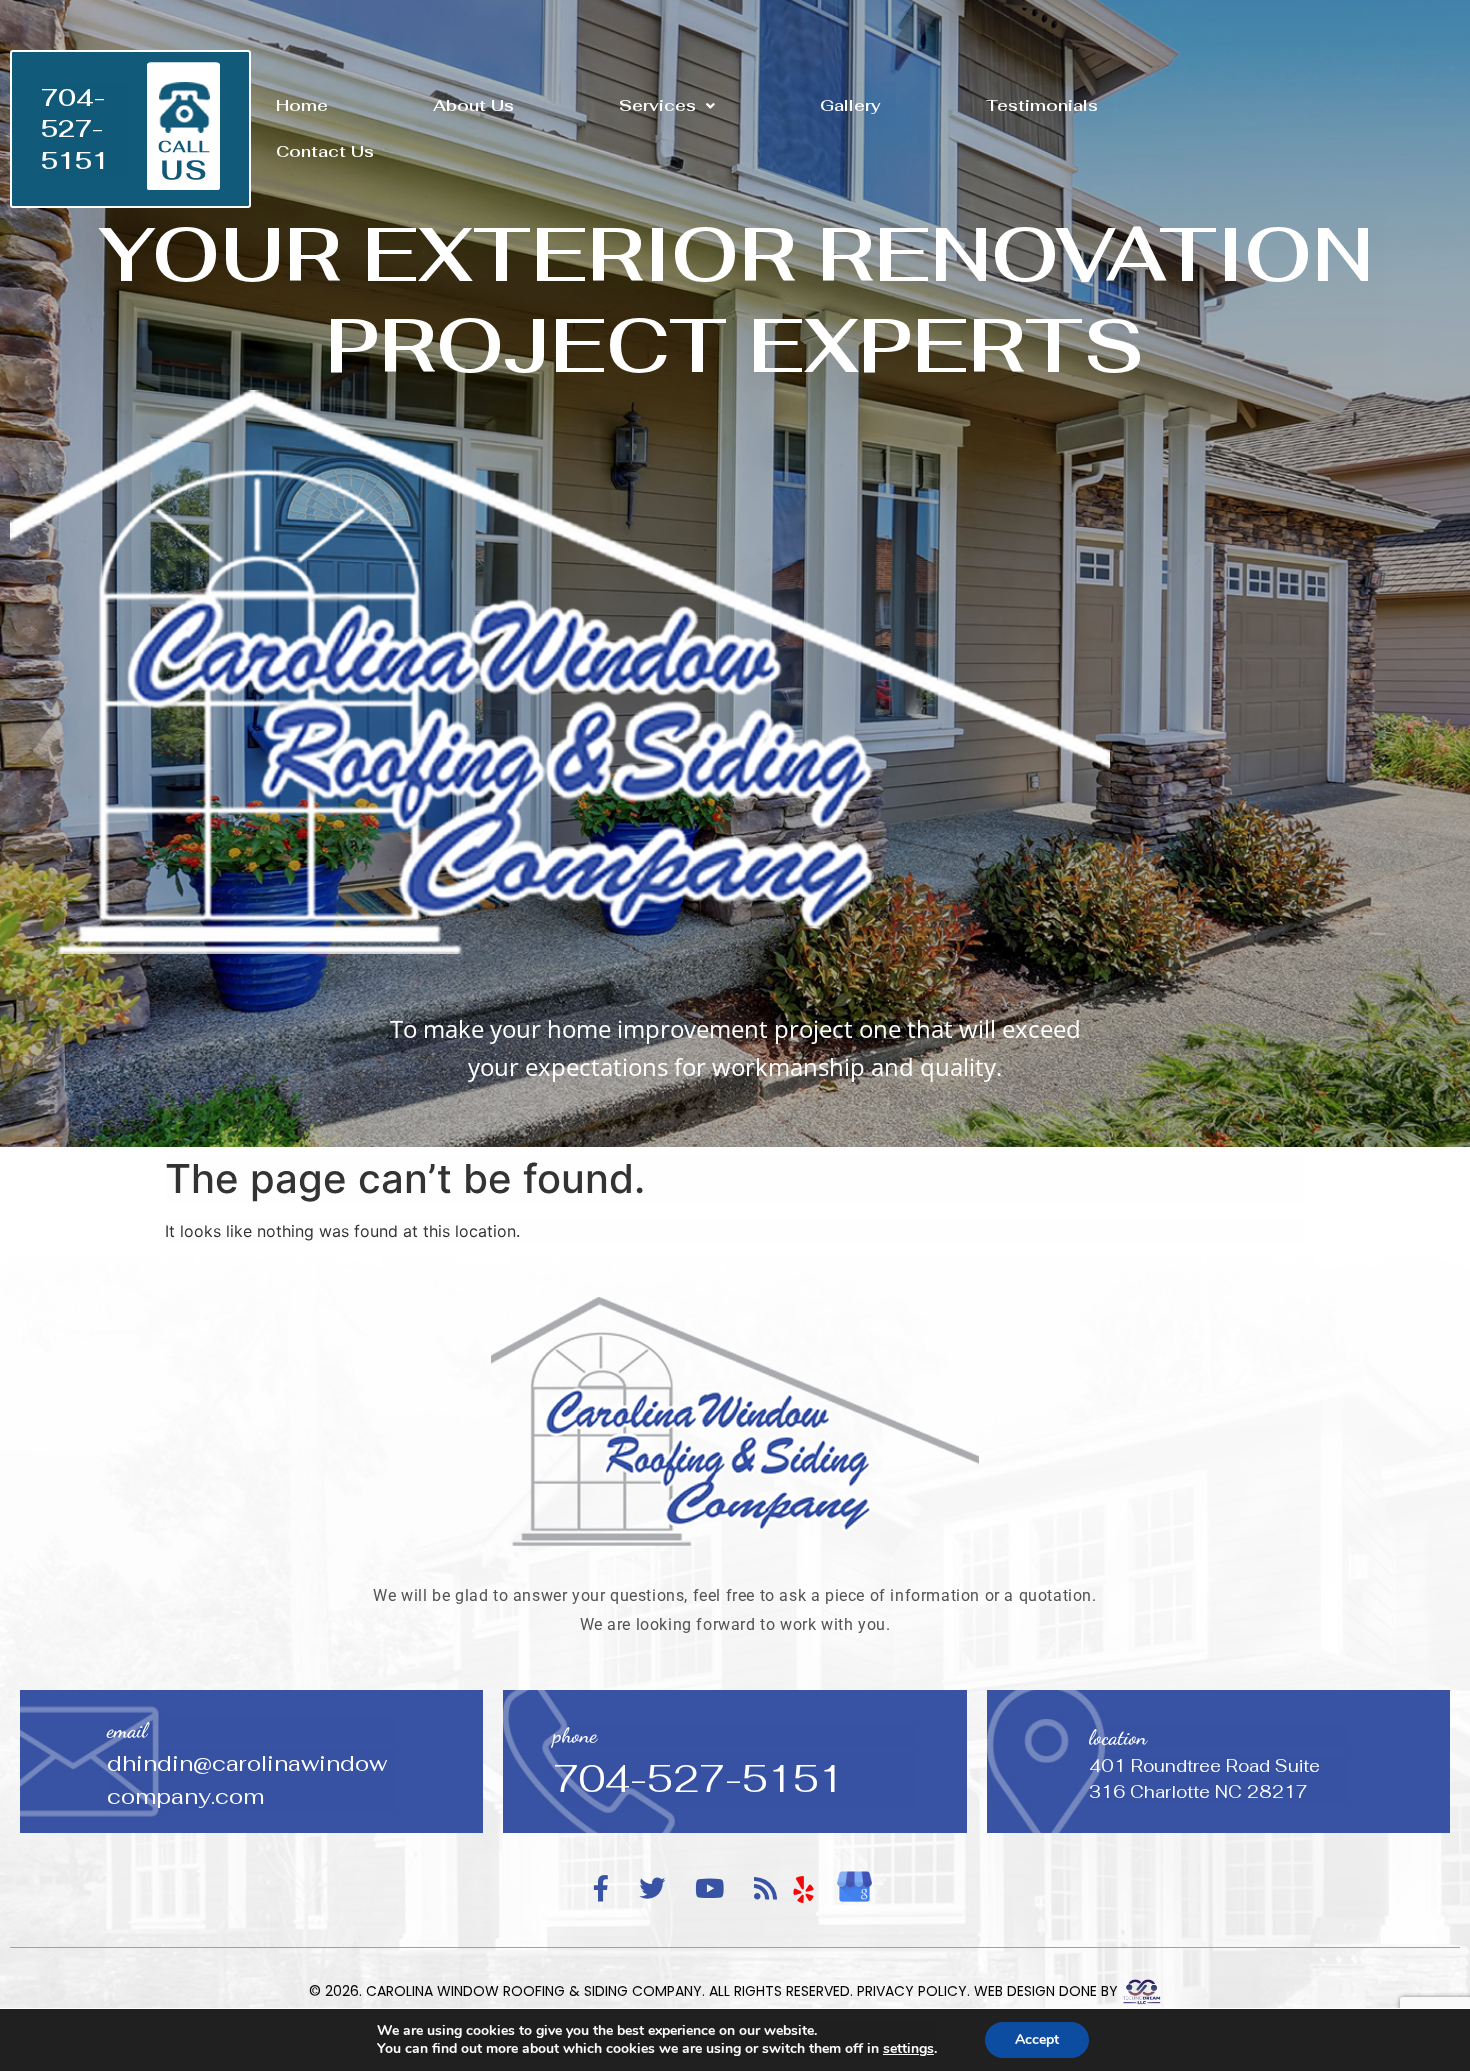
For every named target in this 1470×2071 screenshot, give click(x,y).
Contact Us (325, 151)
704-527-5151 (75, 128)
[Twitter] (652, 1889)
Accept (1037, 2039)
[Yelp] (804, 1890)
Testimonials (1042, 105)
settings (908, 2049)
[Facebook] (601, 1889)
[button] (667, 106)
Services (657, 105)
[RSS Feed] (765, 1889)
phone (575, 1735)
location (1118, 1737)
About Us (473, 105)
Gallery (850, 105)
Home (302, 105)
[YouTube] (709, 1889)
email (127, 1730)
